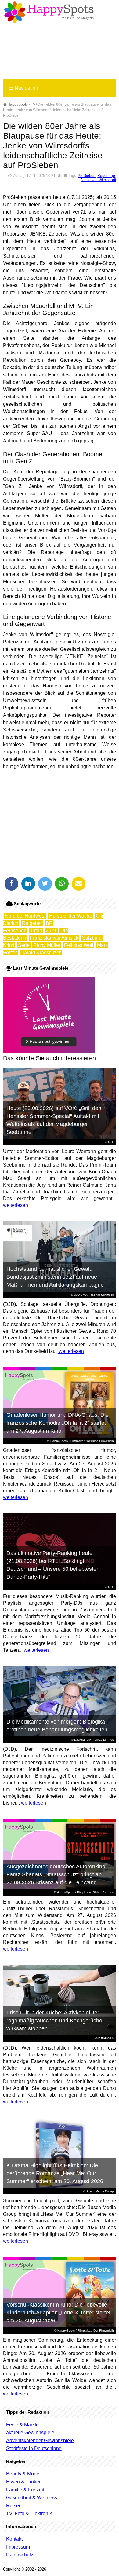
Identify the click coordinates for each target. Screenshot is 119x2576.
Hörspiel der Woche (71, 916)
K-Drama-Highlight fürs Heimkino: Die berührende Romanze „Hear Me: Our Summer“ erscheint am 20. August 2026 (55, 2173)
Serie (24, 945)
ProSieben (87, 176)
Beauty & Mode (23, 2474)
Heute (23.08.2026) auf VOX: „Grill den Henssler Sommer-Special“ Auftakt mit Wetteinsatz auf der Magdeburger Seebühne (54, 1120)
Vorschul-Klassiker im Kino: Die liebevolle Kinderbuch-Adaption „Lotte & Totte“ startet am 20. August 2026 (58, 2313)
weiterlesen (16, 1205)
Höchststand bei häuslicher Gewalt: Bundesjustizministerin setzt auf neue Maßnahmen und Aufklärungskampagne (55, 1277)
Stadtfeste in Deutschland (34, 2448)
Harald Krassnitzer (41, 953)
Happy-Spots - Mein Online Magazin (49, 12)
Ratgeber (32, 923)
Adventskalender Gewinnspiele (40, 2440)
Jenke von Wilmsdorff (98, 180)
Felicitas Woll (79, 945)
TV (33, 104)
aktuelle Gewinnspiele (30, 2433)
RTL (111, 1142)
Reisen (14, 2506)
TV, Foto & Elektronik (29, 2514)
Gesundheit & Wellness (32, 2498)
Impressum (18, 2547)
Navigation (24, 88)
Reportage (106, 176)
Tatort (36, 931)
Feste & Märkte (22, 2425)
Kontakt (14, 2539)
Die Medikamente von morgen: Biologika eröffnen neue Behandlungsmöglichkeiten (57, 1726)
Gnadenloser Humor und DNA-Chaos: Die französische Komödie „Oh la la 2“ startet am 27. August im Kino (58, 1423)
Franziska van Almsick (54, 938)
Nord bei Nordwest (25, 916)
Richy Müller (47, 945)
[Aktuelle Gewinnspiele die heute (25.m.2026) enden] (49, 1052)
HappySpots (17, 104)
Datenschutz (20, 2555)
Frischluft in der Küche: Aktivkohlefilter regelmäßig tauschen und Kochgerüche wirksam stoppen (54, 2021)
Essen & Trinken (24, 2482)
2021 (51, 931)
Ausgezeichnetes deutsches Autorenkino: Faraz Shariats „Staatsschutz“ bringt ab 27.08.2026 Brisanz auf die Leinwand (57, 1874)
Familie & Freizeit (25, 2490)
